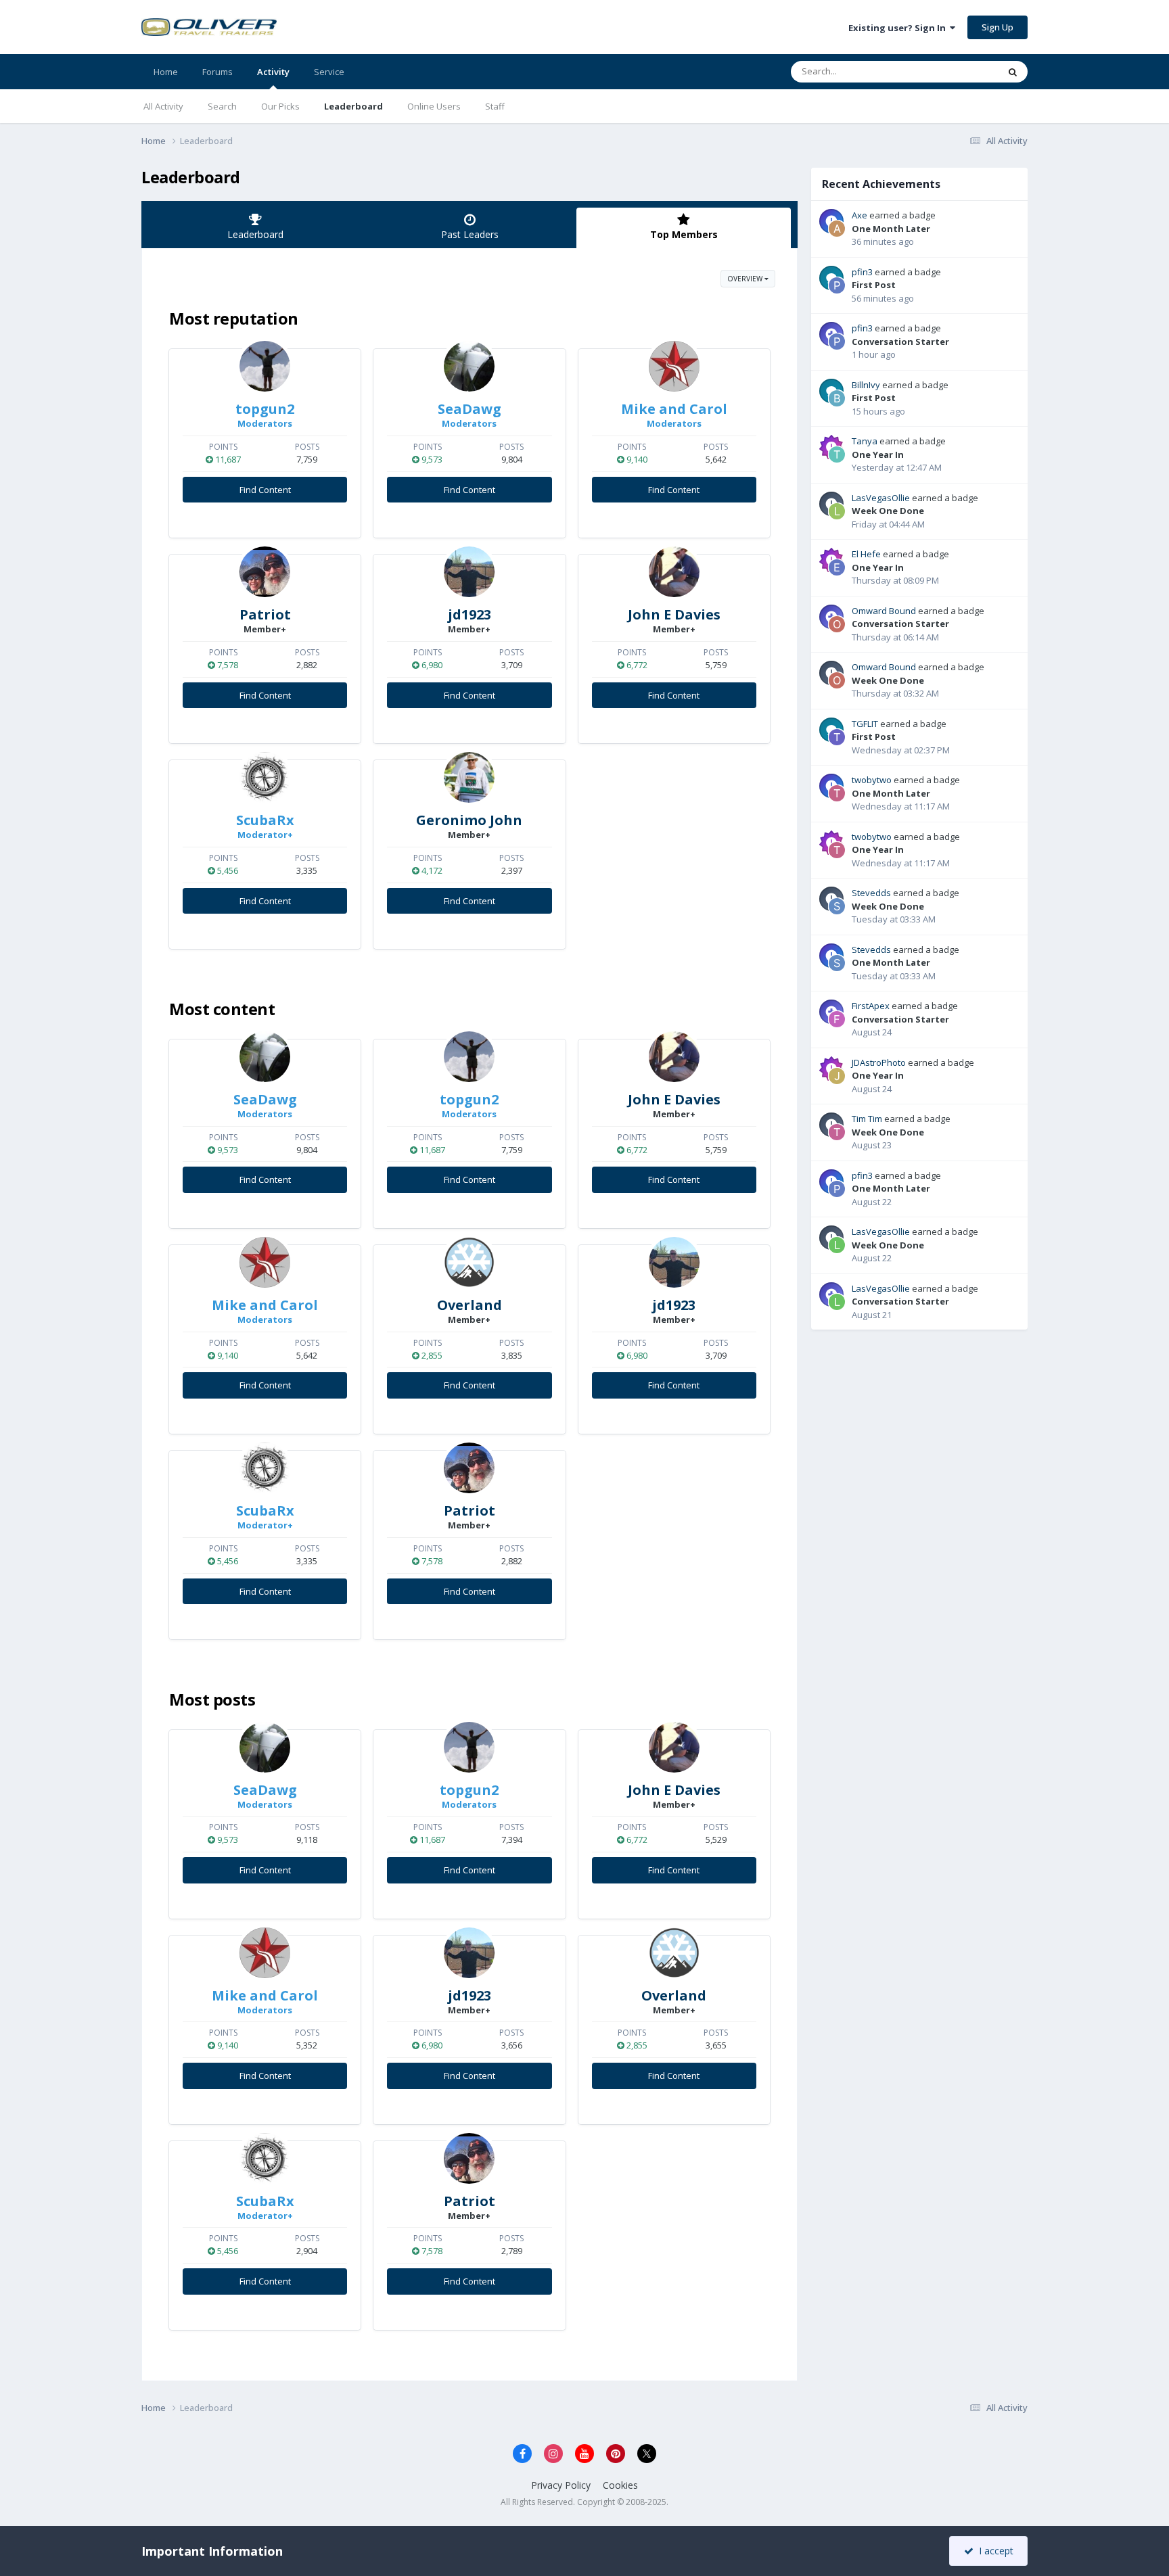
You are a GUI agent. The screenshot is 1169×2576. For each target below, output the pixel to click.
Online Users (434, 106)
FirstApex (871, 1006)
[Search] (1013, 72)
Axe (859, 215)
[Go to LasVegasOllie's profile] (837, 511)
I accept (993, 2551)
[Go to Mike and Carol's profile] (674, 366)
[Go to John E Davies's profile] (674, 572)
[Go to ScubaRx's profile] (265, 777)
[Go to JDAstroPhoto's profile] (837, 1076)
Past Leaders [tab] (470, 234)
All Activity (163, 106)
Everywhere (958, 71)
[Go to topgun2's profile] (265, 366)
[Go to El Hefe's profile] (837, 567)
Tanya (865, 441)
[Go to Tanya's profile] (837, 454)
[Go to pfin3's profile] (837, 285)
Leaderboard (353, 106)
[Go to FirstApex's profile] (837, 1019)
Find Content (265, 490)
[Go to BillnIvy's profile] (837, 398)
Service (329, 72)
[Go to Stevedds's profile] (837, 906)
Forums (217, 72)
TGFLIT (865, 724)
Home (166, 72)
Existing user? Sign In (899, 28)
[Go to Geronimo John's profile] (469, 777)
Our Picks (280, 106)
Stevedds (871, 893)
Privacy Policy (561, 2485)
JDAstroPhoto (879, 1062)
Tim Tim (867, 1119)
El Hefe (866, 554)
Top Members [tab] (684, 234)
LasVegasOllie (881, 498)
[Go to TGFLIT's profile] (837, 737)
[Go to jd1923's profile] (469, 572)
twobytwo (872, 780)
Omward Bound (884, 611)
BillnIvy (866, 385)
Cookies (620, 2485)
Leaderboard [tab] (255, 234)
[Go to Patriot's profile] (265, 572)
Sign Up (998, 27)
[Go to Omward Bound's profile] (837, 624)
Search (222, 106)
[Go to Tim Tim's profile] (837, 1132)
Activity (273, 72)
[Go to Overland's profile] (469, 1262)
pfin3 (862, 272)
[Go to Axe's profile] (837, 229)
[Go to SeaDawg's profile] (469, 366)
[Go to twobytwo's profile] (837, 793)
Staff (495, 106)
